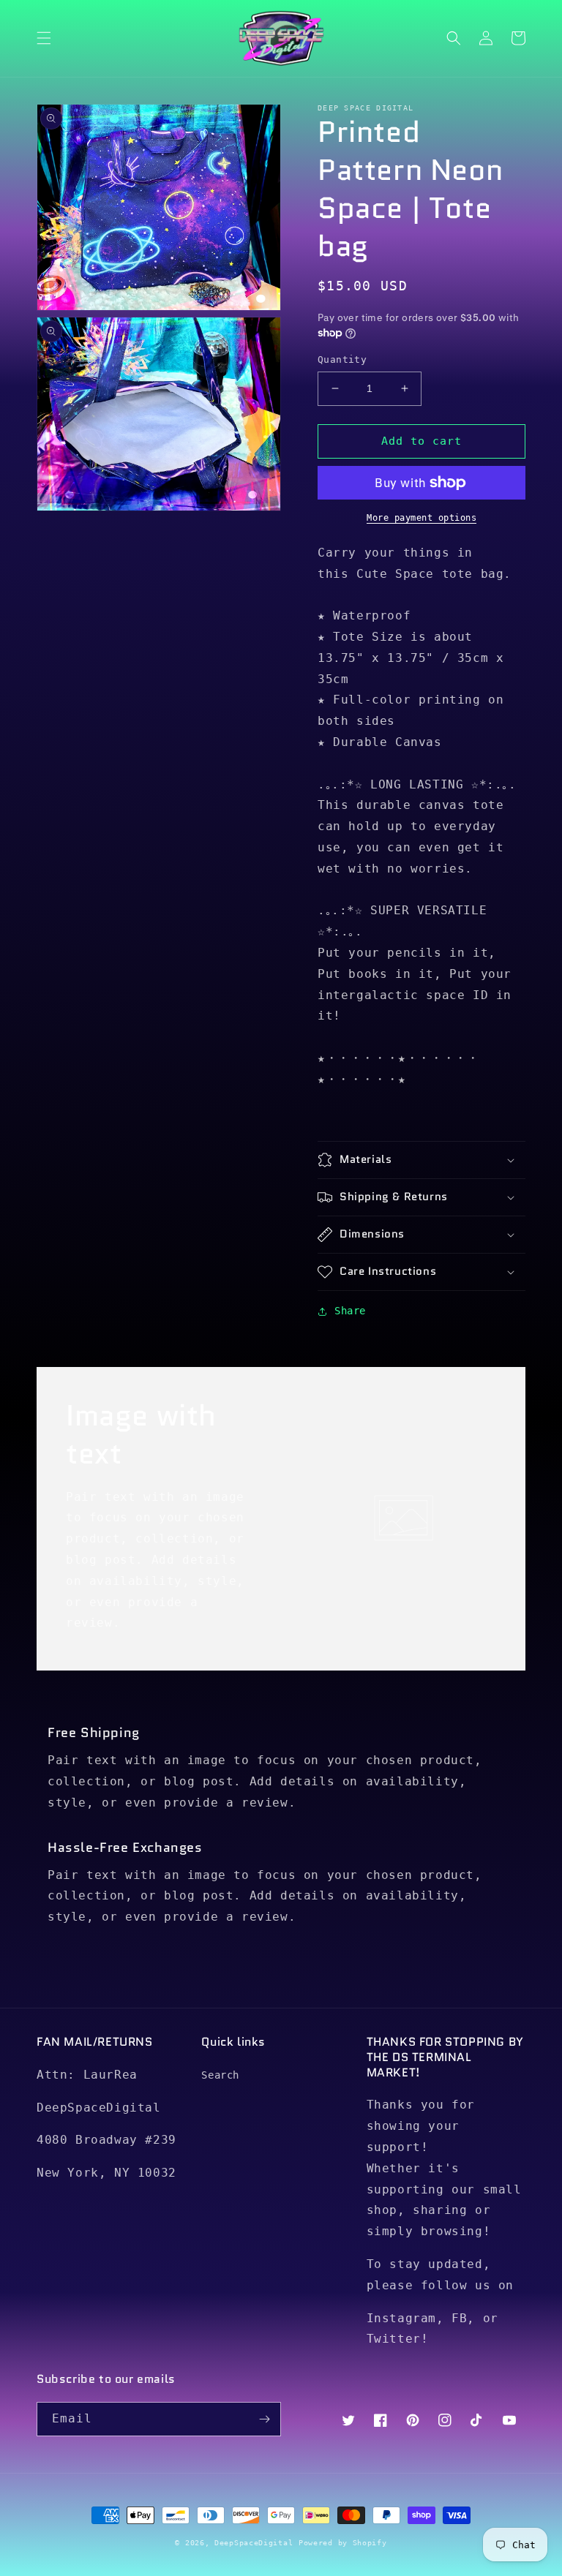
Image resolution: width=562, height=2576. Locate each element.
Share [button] (350, 1311)
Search (220, 2075)
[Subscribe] (264, 2419)
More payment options (421, 518)
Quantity (342, 359)
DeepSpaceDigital (254, 2543)
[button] (44, 38)
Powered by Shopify (343, 2543)
